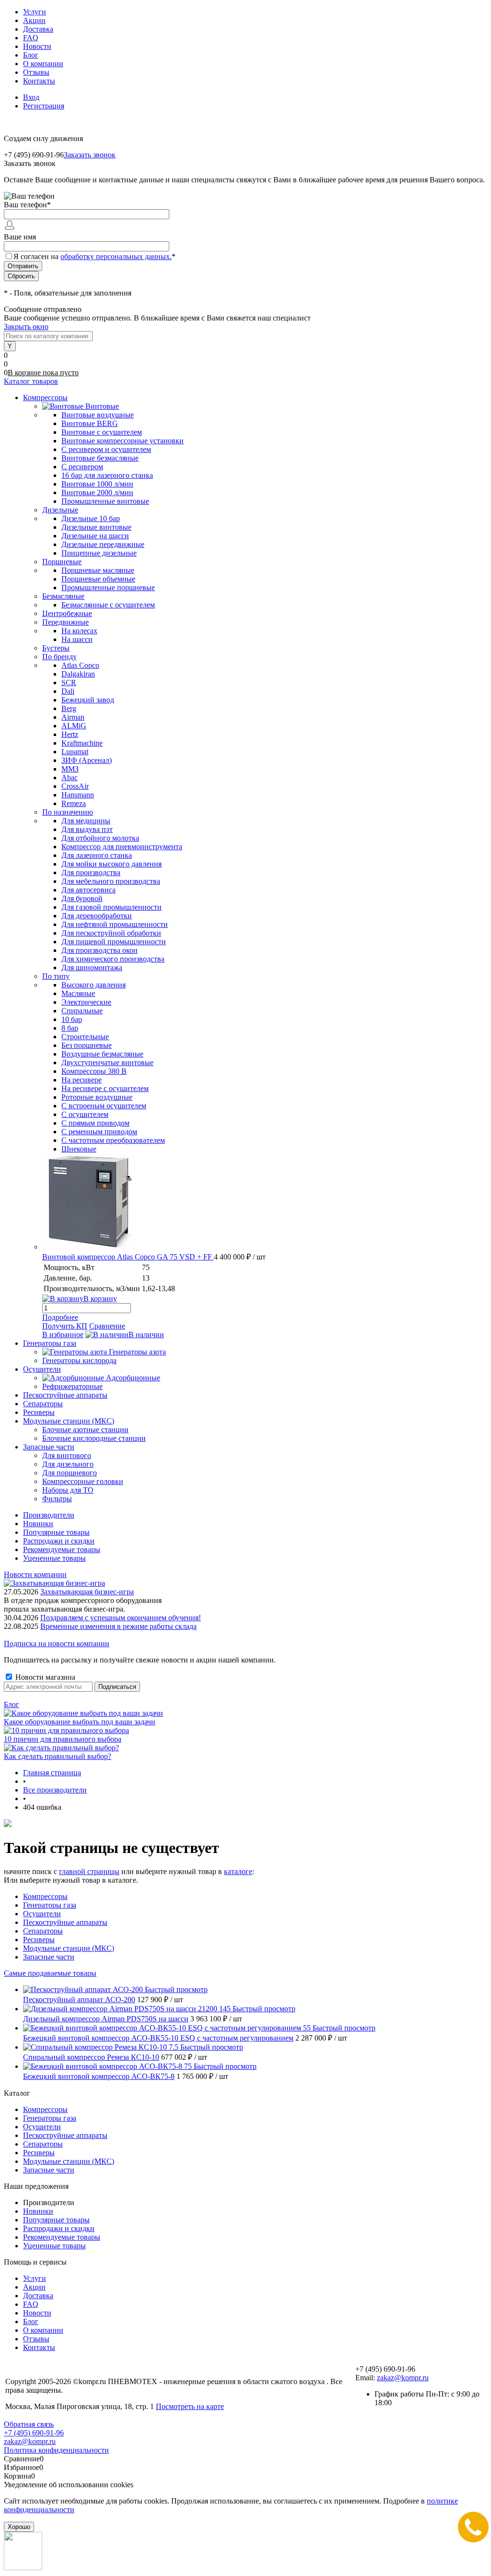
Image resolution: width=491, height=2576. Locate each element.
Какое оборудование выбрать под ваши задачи (80, 1722)
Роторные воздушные (97, 1097)
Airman (73, 717)
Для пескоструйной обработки (111, 933)
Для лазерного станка (97, 855)
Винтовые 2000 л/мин (97, 493)
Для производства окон (99, 950)
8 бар (70, 1028)
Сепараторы (43, 1931)
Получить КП (65, 1326)
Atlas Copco (80, 665)
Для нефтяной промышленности (115, 924)
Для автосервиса (88, 890)
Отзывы (36, 72)
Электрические (86, 1002)
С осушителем (85, 1114)
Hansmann (78, 795)
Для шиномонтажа (92, 967)
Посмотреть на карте (190, 2406)
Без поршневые (87, 1045)
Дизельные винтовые (96, 527)
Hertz (70, 734)
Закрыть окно (26, 326)
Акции (34, 20)
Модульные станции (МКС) (69, 1948)
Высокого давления (94, 985)
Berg (69, 708)
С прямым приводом (95, 1123)
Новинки (38, 1524)
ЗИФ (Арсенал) (87, 760)
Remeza (74, 803)
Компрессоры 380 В (94, 1071)
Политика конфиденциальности (56, 2450)
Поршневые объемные (98, 579)
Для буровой (82, 898)
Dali (68, 691)
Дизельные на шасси (95, 536)
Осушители (42, 1914)
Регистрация (44, 106)
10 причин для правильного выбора (63, 1739)
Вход (31, 97)
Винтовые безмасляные (100, 458)
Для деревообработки (97, 916)
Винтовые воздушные (98, 415)
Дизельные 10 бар (91, 518)
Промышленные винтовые (105, 501)
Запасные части (49, 1957)
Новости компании (35, 1574)
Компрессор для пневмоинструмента (122, 847)
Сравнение (107, 1326)
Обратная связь (29, 2424)
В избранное (63, 1335)
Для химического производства (113, 959)
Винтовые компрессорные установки (123, 441)
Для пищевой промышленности (114, 942)
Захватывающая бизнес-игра (87, 1592)
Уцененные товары (54, 1558)
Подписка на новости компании (57, 1644)
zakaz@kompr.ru (403, 2378)
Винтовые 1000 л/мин (97, 484)
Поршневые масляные (98, 570)
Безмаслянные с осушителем (108, 605)
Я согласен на (94, 256)
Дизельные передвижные (103, 544)
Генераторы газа (50, 1905)
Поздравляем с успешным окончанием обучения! (121, 1618)
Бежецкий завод (88, 700)
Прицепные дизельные (99, 553)
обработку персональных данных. (116, 256)
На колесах (79, 631)
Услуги (35, 12)
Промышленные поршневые (108, 588)
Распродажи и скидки (59, 1541)
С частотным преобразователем (113, 1140)
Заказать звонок (90, 155)
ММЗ (70, 769)
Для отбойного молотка (100, 838)
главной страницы (89, 1871)
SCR (69, 683)
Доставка (38, 29)
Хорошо (19, 2527)
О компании (43, 64)
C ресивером (82, 467)
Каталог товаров (31, 381)
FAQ (31, 38)
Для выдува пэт (87, 829)
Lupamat (75, 752)
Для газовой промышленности (111, 907)
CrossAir (75, 786)
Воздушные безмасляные (102, 1054)
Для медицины (86, 821)
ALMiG (74, 726)
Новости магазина (44, 1677)
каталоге (238, 1871)
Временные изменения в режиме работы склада (118, 1626)
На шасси (77, 639)
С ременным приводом (99, 1132)
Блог (31, 55)
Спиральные (82, 1011)
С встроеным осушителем (104, 1106)
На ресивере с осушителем (105, 1088)
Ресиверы (39, 1940)
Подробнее (60, 1317)
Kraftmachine (82, 743)
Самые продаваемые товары (50, 1973)
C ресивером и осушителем (106, 449)
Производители (49, 1515)
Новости (37, 46)
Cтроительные (85, 1037)
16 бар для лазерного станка (107, 475)
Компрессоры (45, 1896)
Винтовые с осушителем (102, 432)
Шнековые (79, 1149)
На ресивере (82, 1080)
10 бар (72, 1019)
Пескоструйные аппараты (65, 1922)
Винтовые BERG (90, 423)
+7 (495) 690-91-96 (34, 2433)
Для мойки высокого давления (111, 864)
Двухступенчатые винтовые (107, 1062)
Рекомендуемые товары (62, 1549)
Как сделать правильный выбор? (58, 1756)
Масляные (78, 993)
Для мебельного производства (111, 881)
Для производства (91, 873)
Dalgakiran (78, 674)
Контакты (39, 81)
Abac (70, 778)
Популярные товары (56, 1532)
